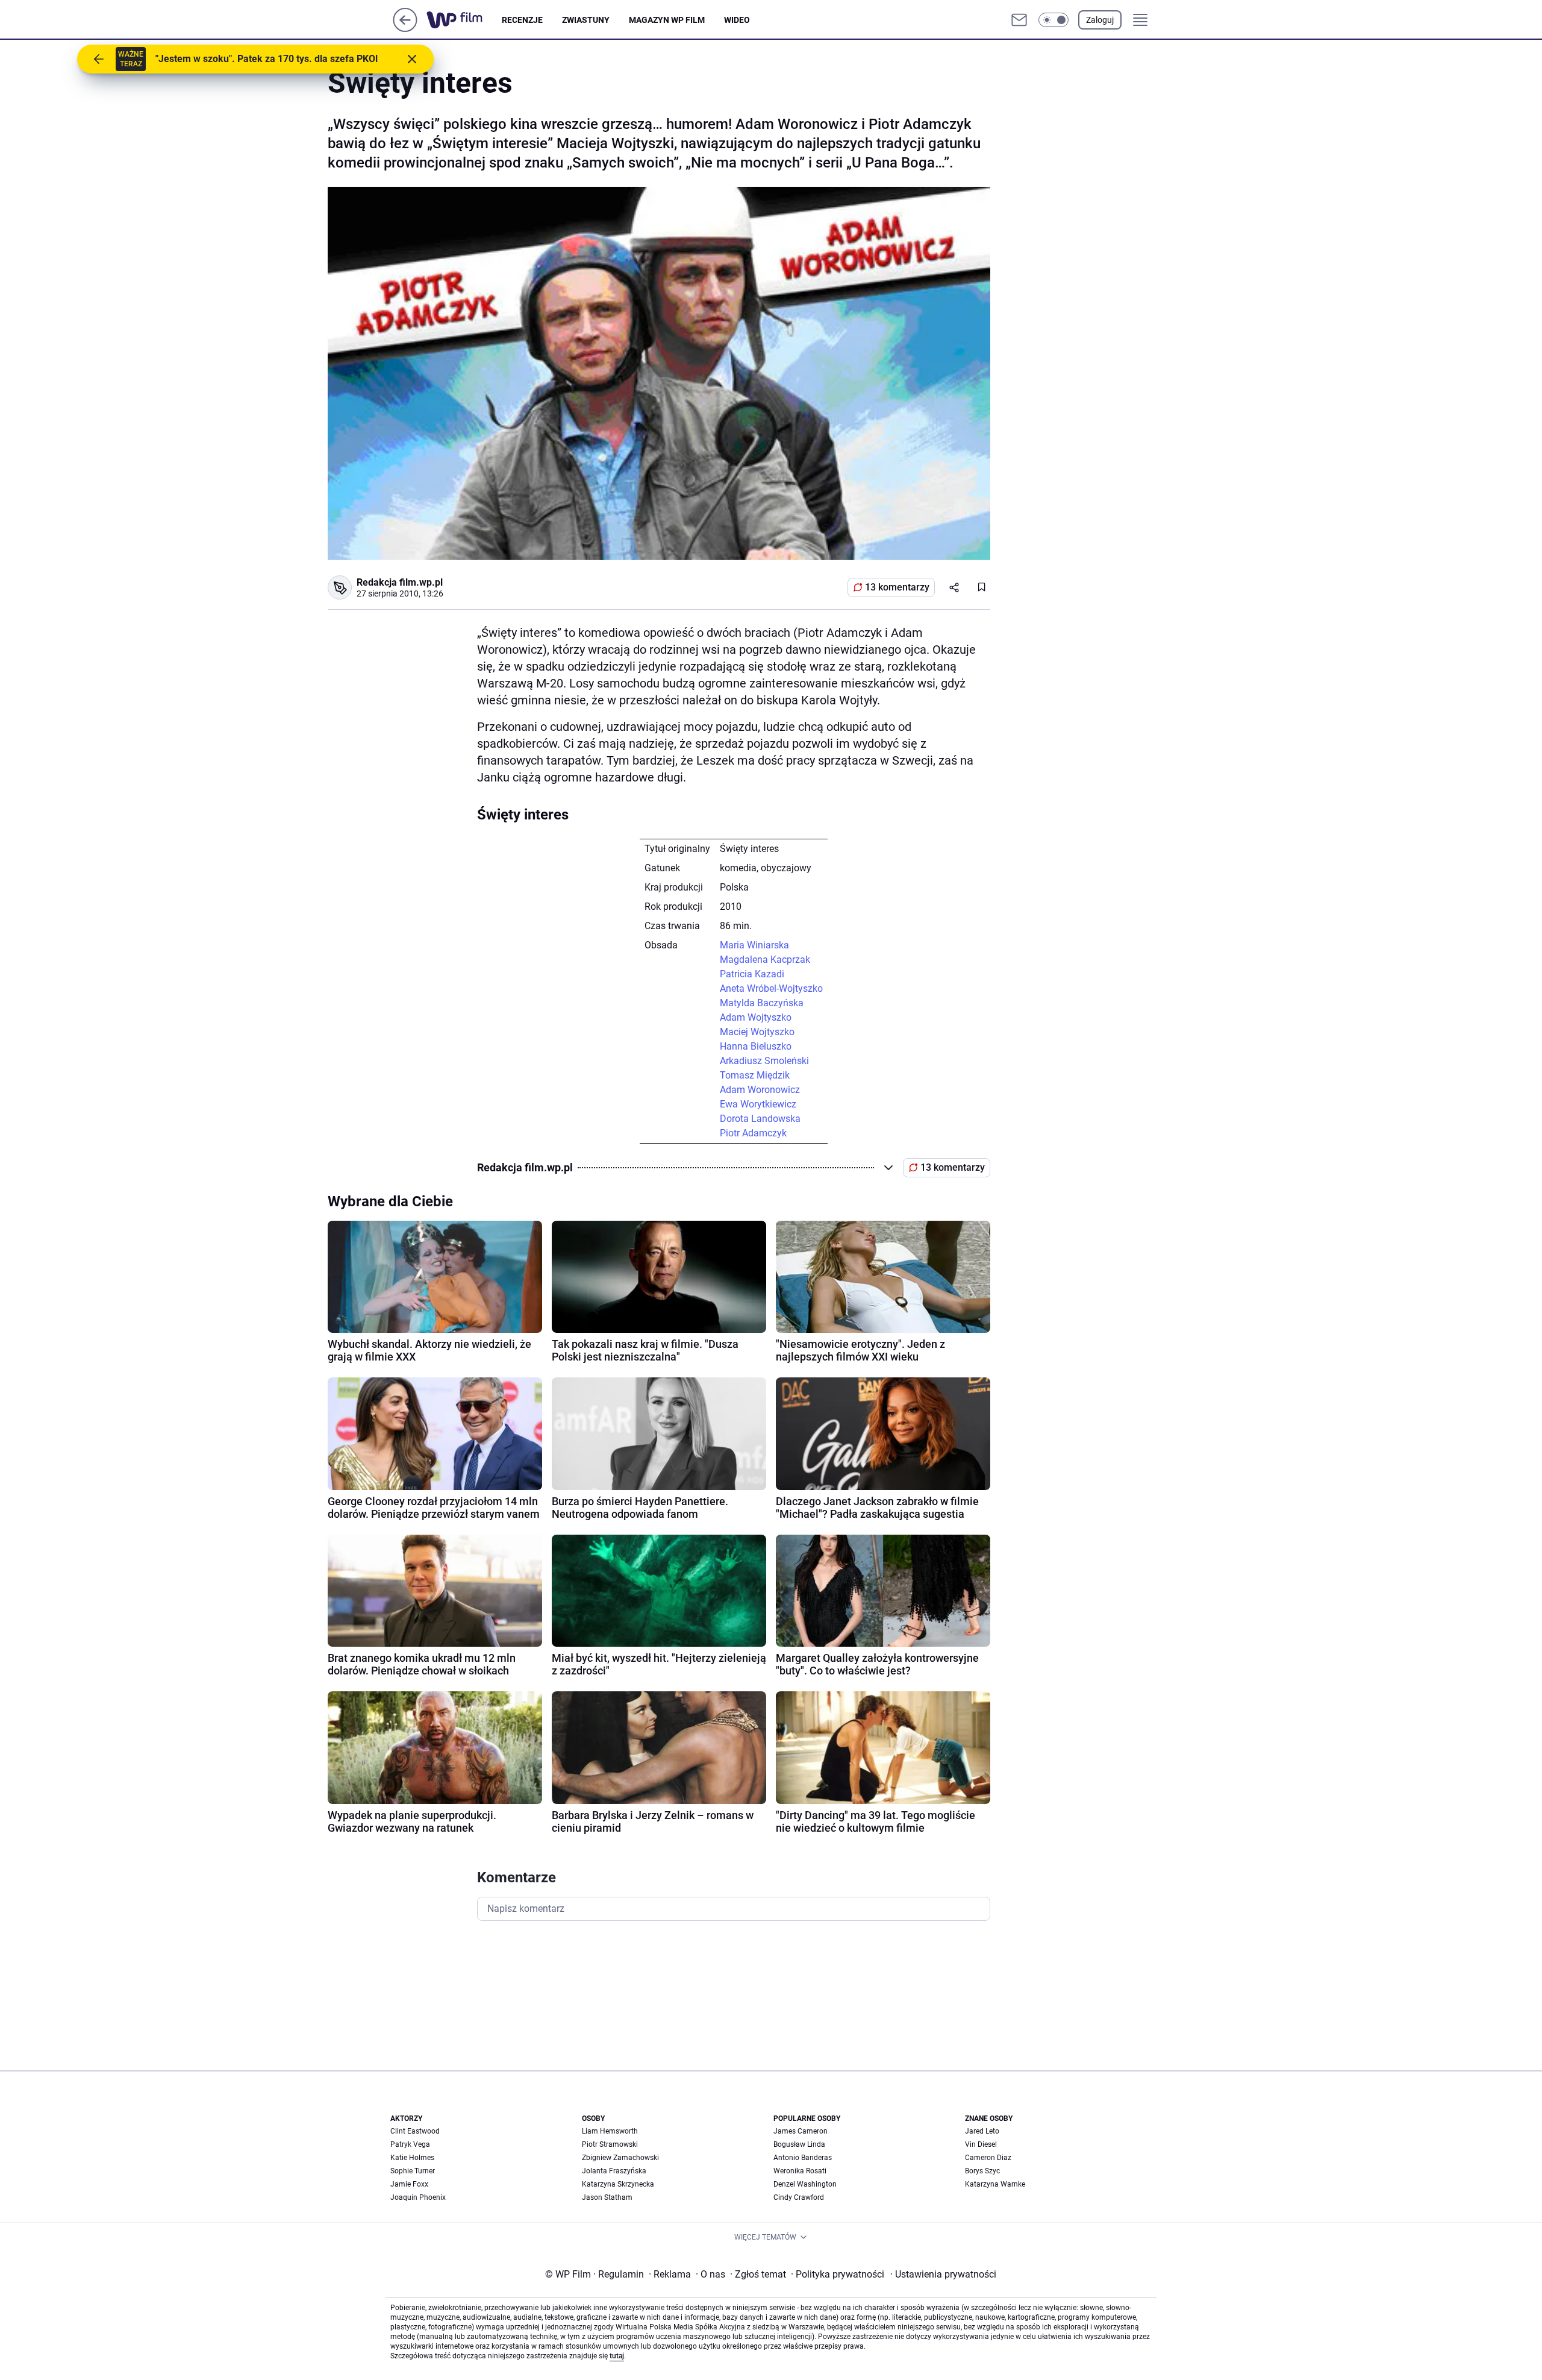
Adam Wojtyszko (756, 1017)
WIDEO (737, 20)
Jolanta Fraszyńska (614, 2171)
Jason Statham (607, 2197)
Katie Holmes (412, 2158)
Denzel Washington (805, 2184)
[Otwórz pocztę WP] (1019, 20)
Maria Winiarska (754, 945)
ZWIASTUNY (586, 20)
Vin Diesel (981, 2144)
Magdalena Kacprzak (765, 960)
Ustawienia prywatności (943, 2274)
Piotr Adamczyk (753, 1133)
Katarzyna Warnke (995, 2184)
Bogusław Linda (799, 2144)
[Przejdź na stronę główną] (405, 29)
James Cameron (801, 2131)
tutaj (617, 2356)
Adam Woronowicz (760, 1090)
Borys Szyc (982, 2171)
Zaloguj (1100, 20)
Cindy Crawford (799, 2197)
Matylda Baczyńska (762, 1003)
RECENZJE (522, 20)
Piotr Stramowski (610, 2144)
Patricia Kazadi (752, 974)
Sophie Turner (413, 2171)
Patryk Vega (410, 2144)
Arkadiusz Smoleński (764, 1061)
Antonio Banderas (803, 2158)
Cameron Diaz (988, 2158)
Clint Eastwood (415, 2131)
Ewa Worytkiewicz (758, 1104)
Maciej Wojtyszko (757, 1032)
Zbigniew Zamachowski (620, 2158)
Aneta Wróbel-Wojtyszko (771, 988)
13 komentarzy (897, 587)
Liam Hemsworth (610, 2131)
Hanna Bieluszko (756, 1046)
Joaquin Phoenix (418, 2197)
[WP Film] (464, 20)
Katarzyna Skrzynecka (618, 2184)
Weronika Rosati (800, 2171)
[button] (1053, 20)
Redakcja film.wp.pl (400, 582)
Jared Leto (982, 2131)
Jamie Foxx (409, 2184)
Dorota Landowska (760, 1119)
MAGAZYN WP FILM (667, 20)
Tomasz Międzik (755, 1075)
